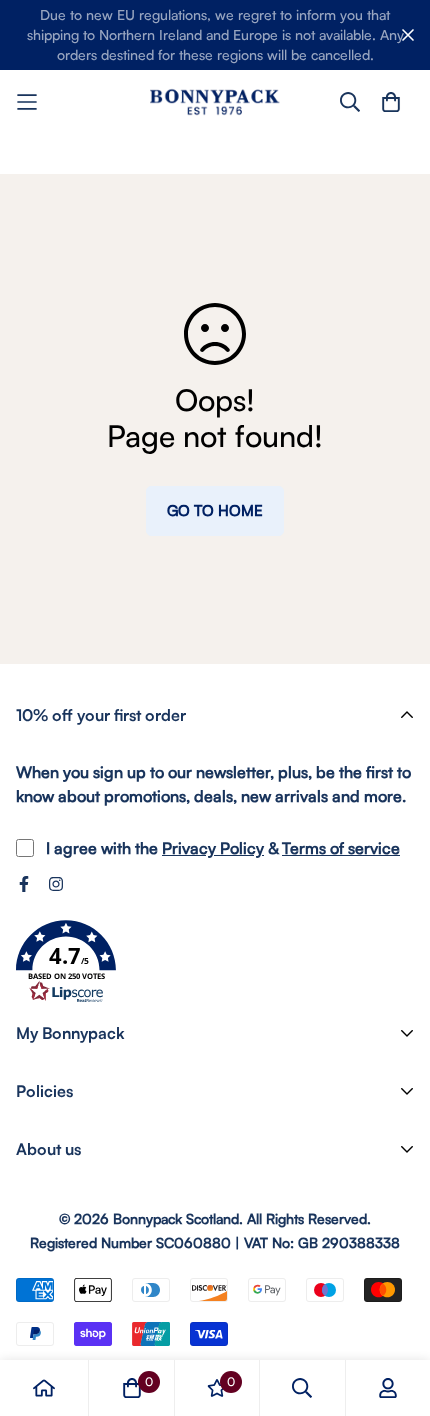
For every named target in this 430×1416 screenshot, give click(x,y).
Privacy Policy (213, 848)
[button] (66, 962)
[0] (132, 1388)
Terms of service (341, 848)
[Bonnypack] (215, 101)
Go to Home (215, 510)
